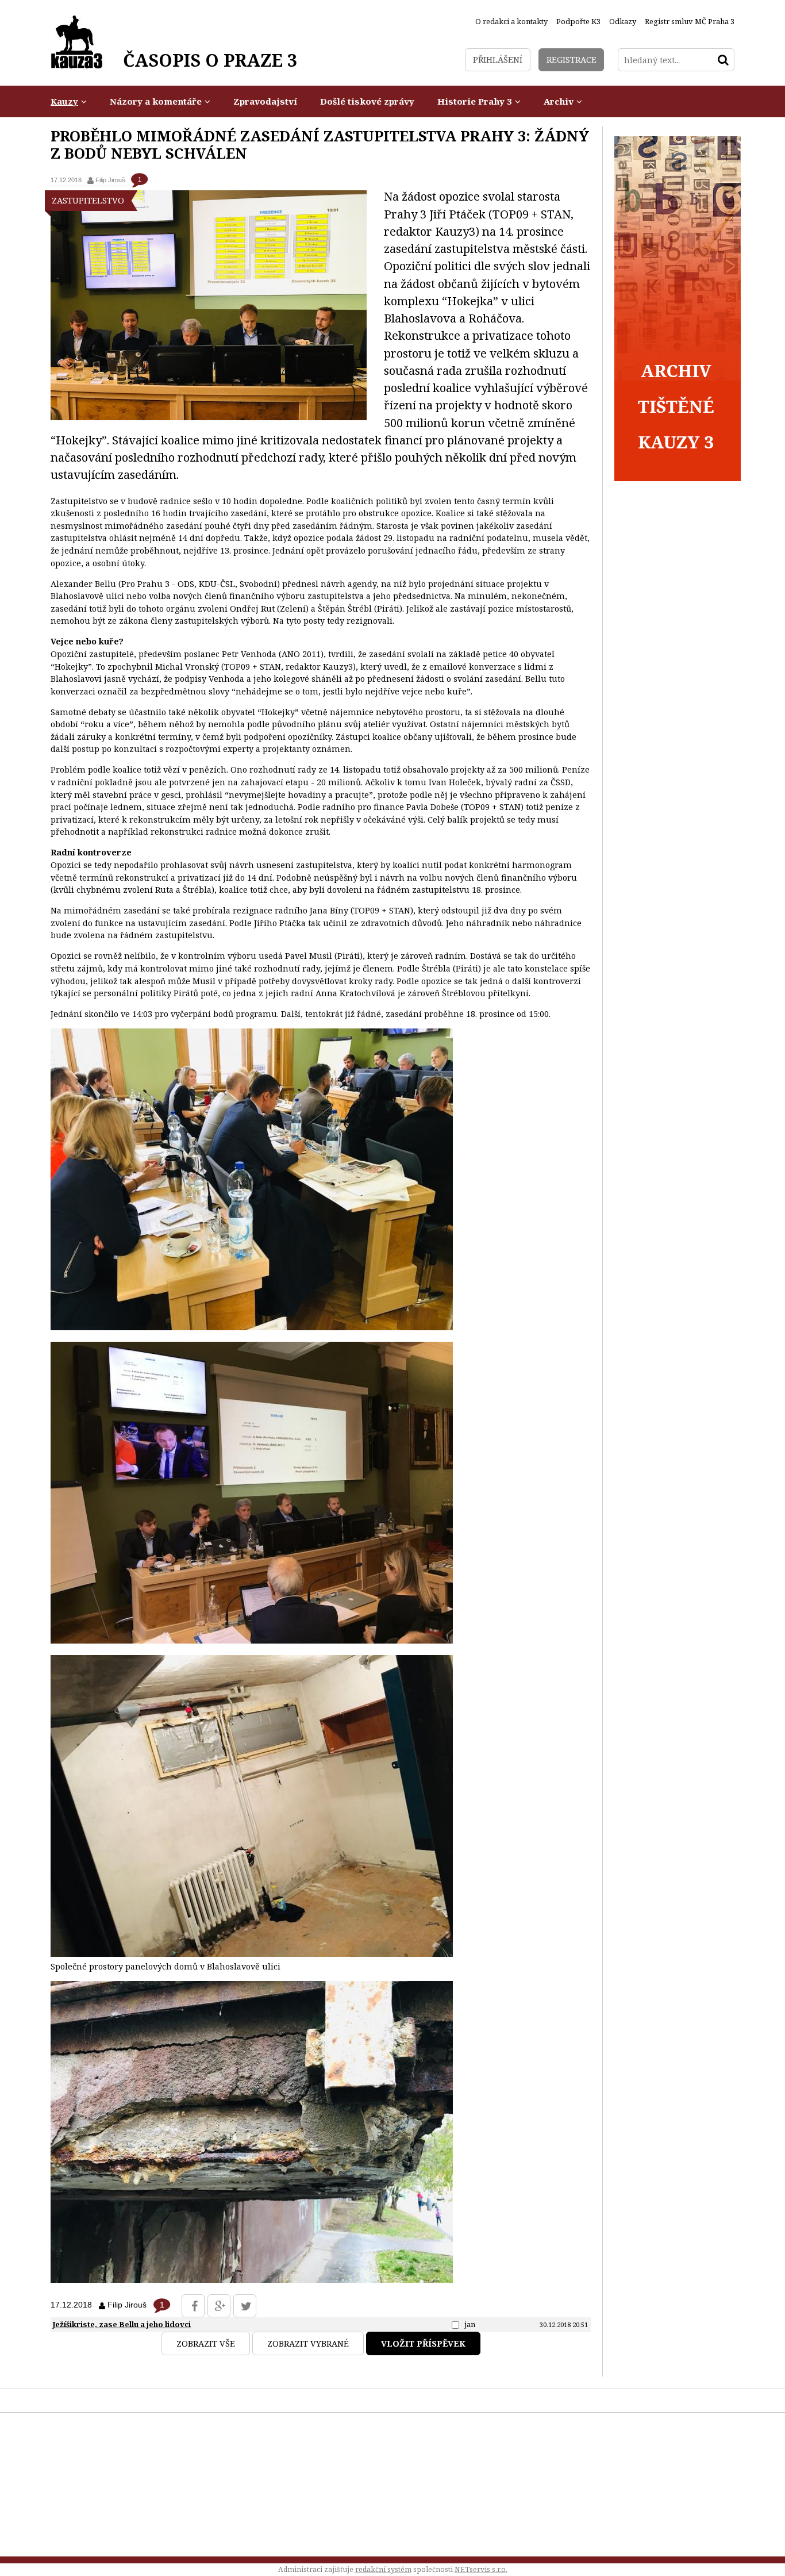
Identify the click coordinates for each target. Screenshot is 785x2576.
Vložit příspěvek (423, 2343)
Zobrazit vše (206, 2343)
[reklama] (678, 478)
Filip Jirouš (110, 180)
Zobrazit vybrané (308, 2343)
